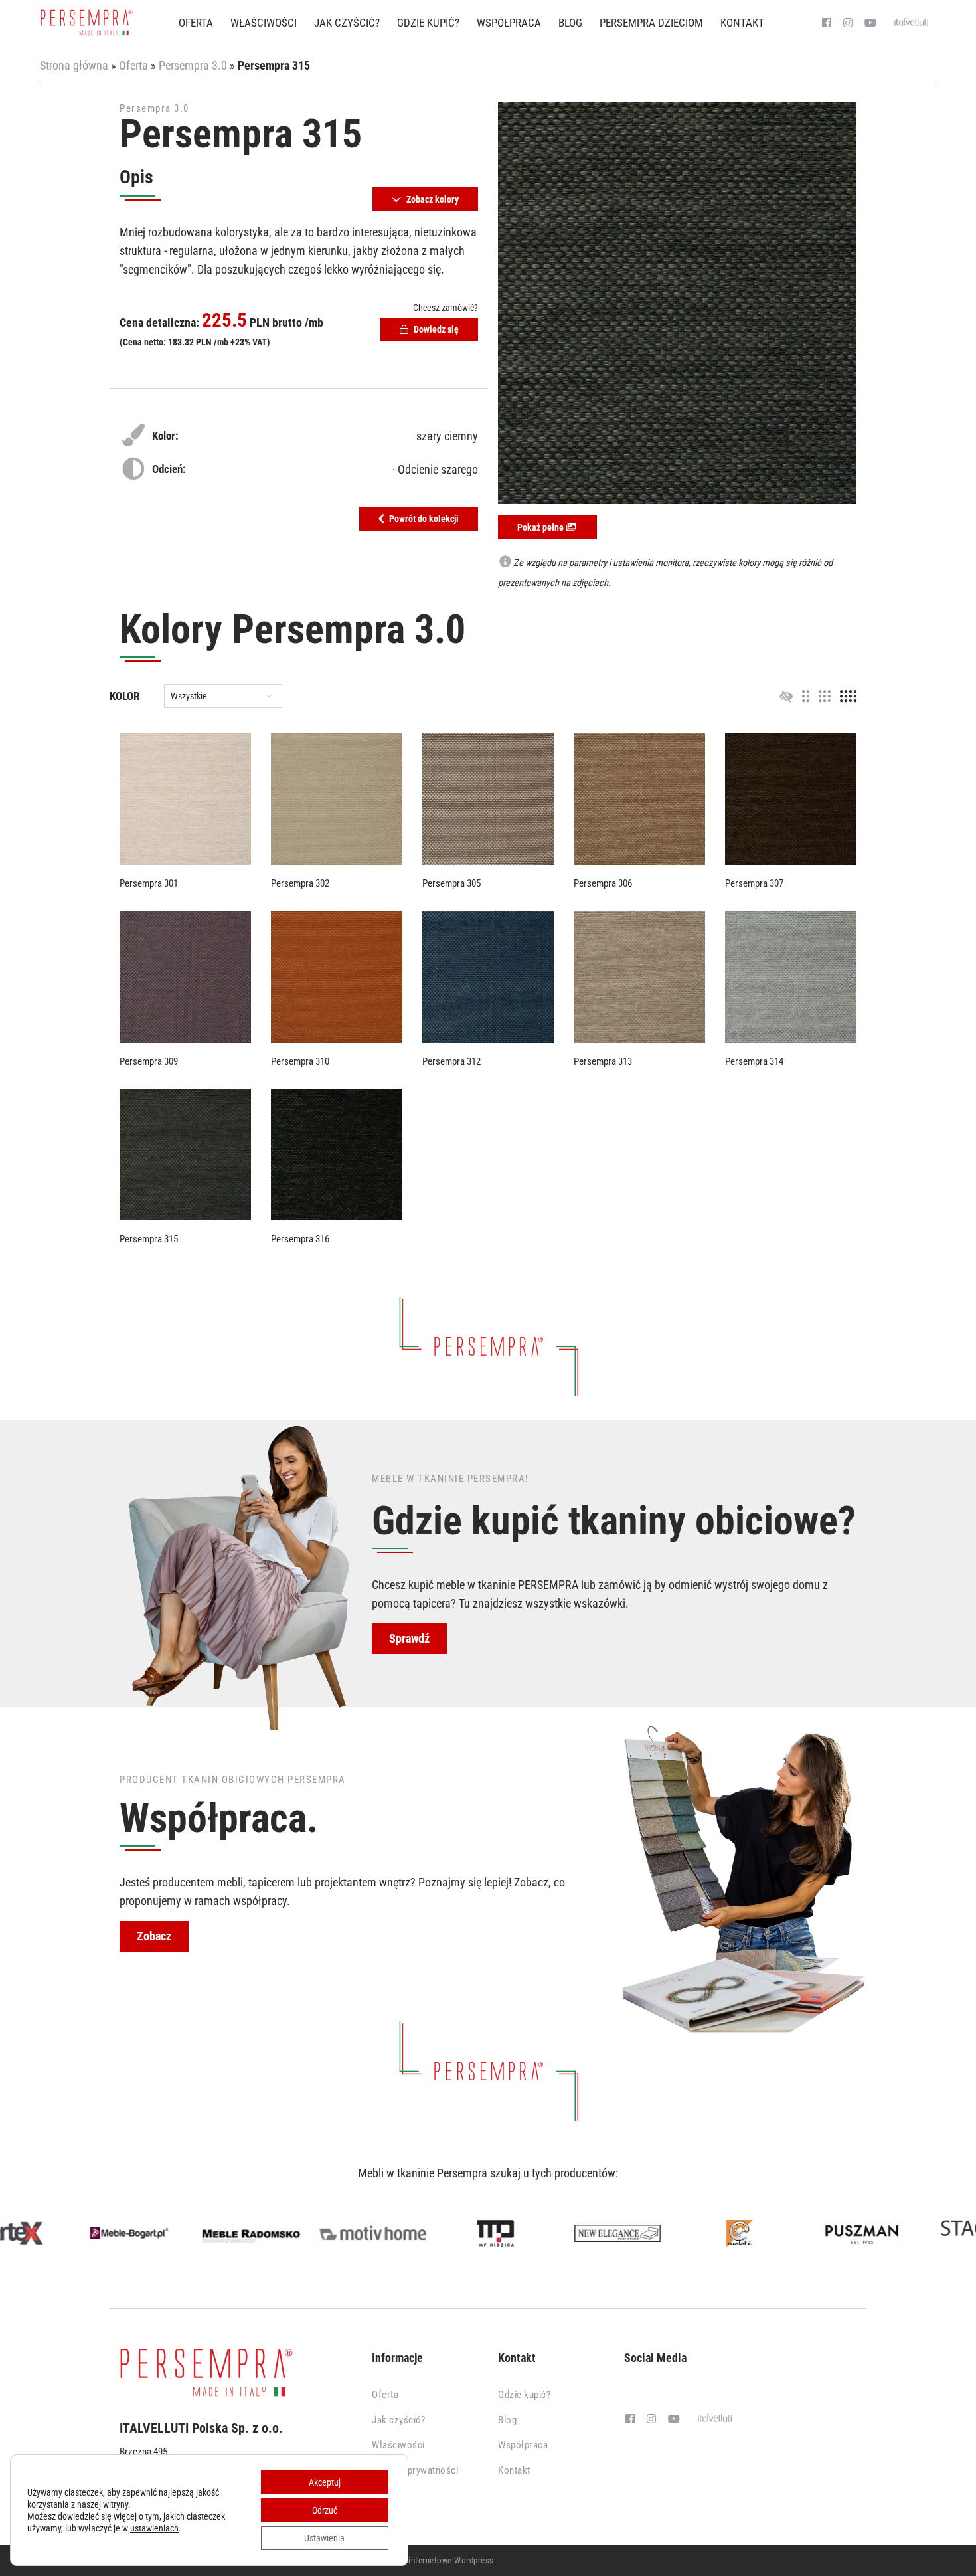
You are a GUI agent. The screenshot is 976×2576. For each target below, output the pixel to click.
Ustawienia (324, 2538)
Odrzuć (325, 2510)
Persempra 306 (603, 883)
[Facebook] (827, 23)
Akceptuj (325, 2482)
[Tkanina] (185, 799)
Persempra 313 (603, 1061)
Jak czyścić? (347, 23)
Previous (23, 2236)
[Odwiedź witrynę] (61, 2233)
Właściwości (264, 23)
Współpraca (509, 23)
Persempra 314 (754, 1061)
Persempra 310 (300, 1061)
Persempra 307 (754, 883)
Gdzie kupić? (428, 23)
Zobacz (154, 1936)
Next (953, 2236)
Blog (570, 23)
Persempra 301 (149, 883)
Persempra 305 (451, 883)
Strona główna (74, 65)
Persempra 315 (149, 1239)
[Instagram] (848, 23)
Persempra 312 (451, 1061)
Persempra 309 (149, 1061)
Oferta (196, 23)
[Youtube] (870, 23)
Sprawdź (409, 1638)
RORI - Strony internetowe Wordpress (425, 2560)
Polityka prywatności (415, 2470)
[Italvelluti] (912, 23)
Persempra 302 (300, 883)
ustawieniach (154, 2528)
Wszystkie (189, 697)
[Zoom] (677, 303)
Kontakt (742, 23)
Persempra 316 (300, 1239)
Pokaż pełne (541, 527)
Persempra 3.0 (193, 65)
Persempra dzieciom (651, 23)
